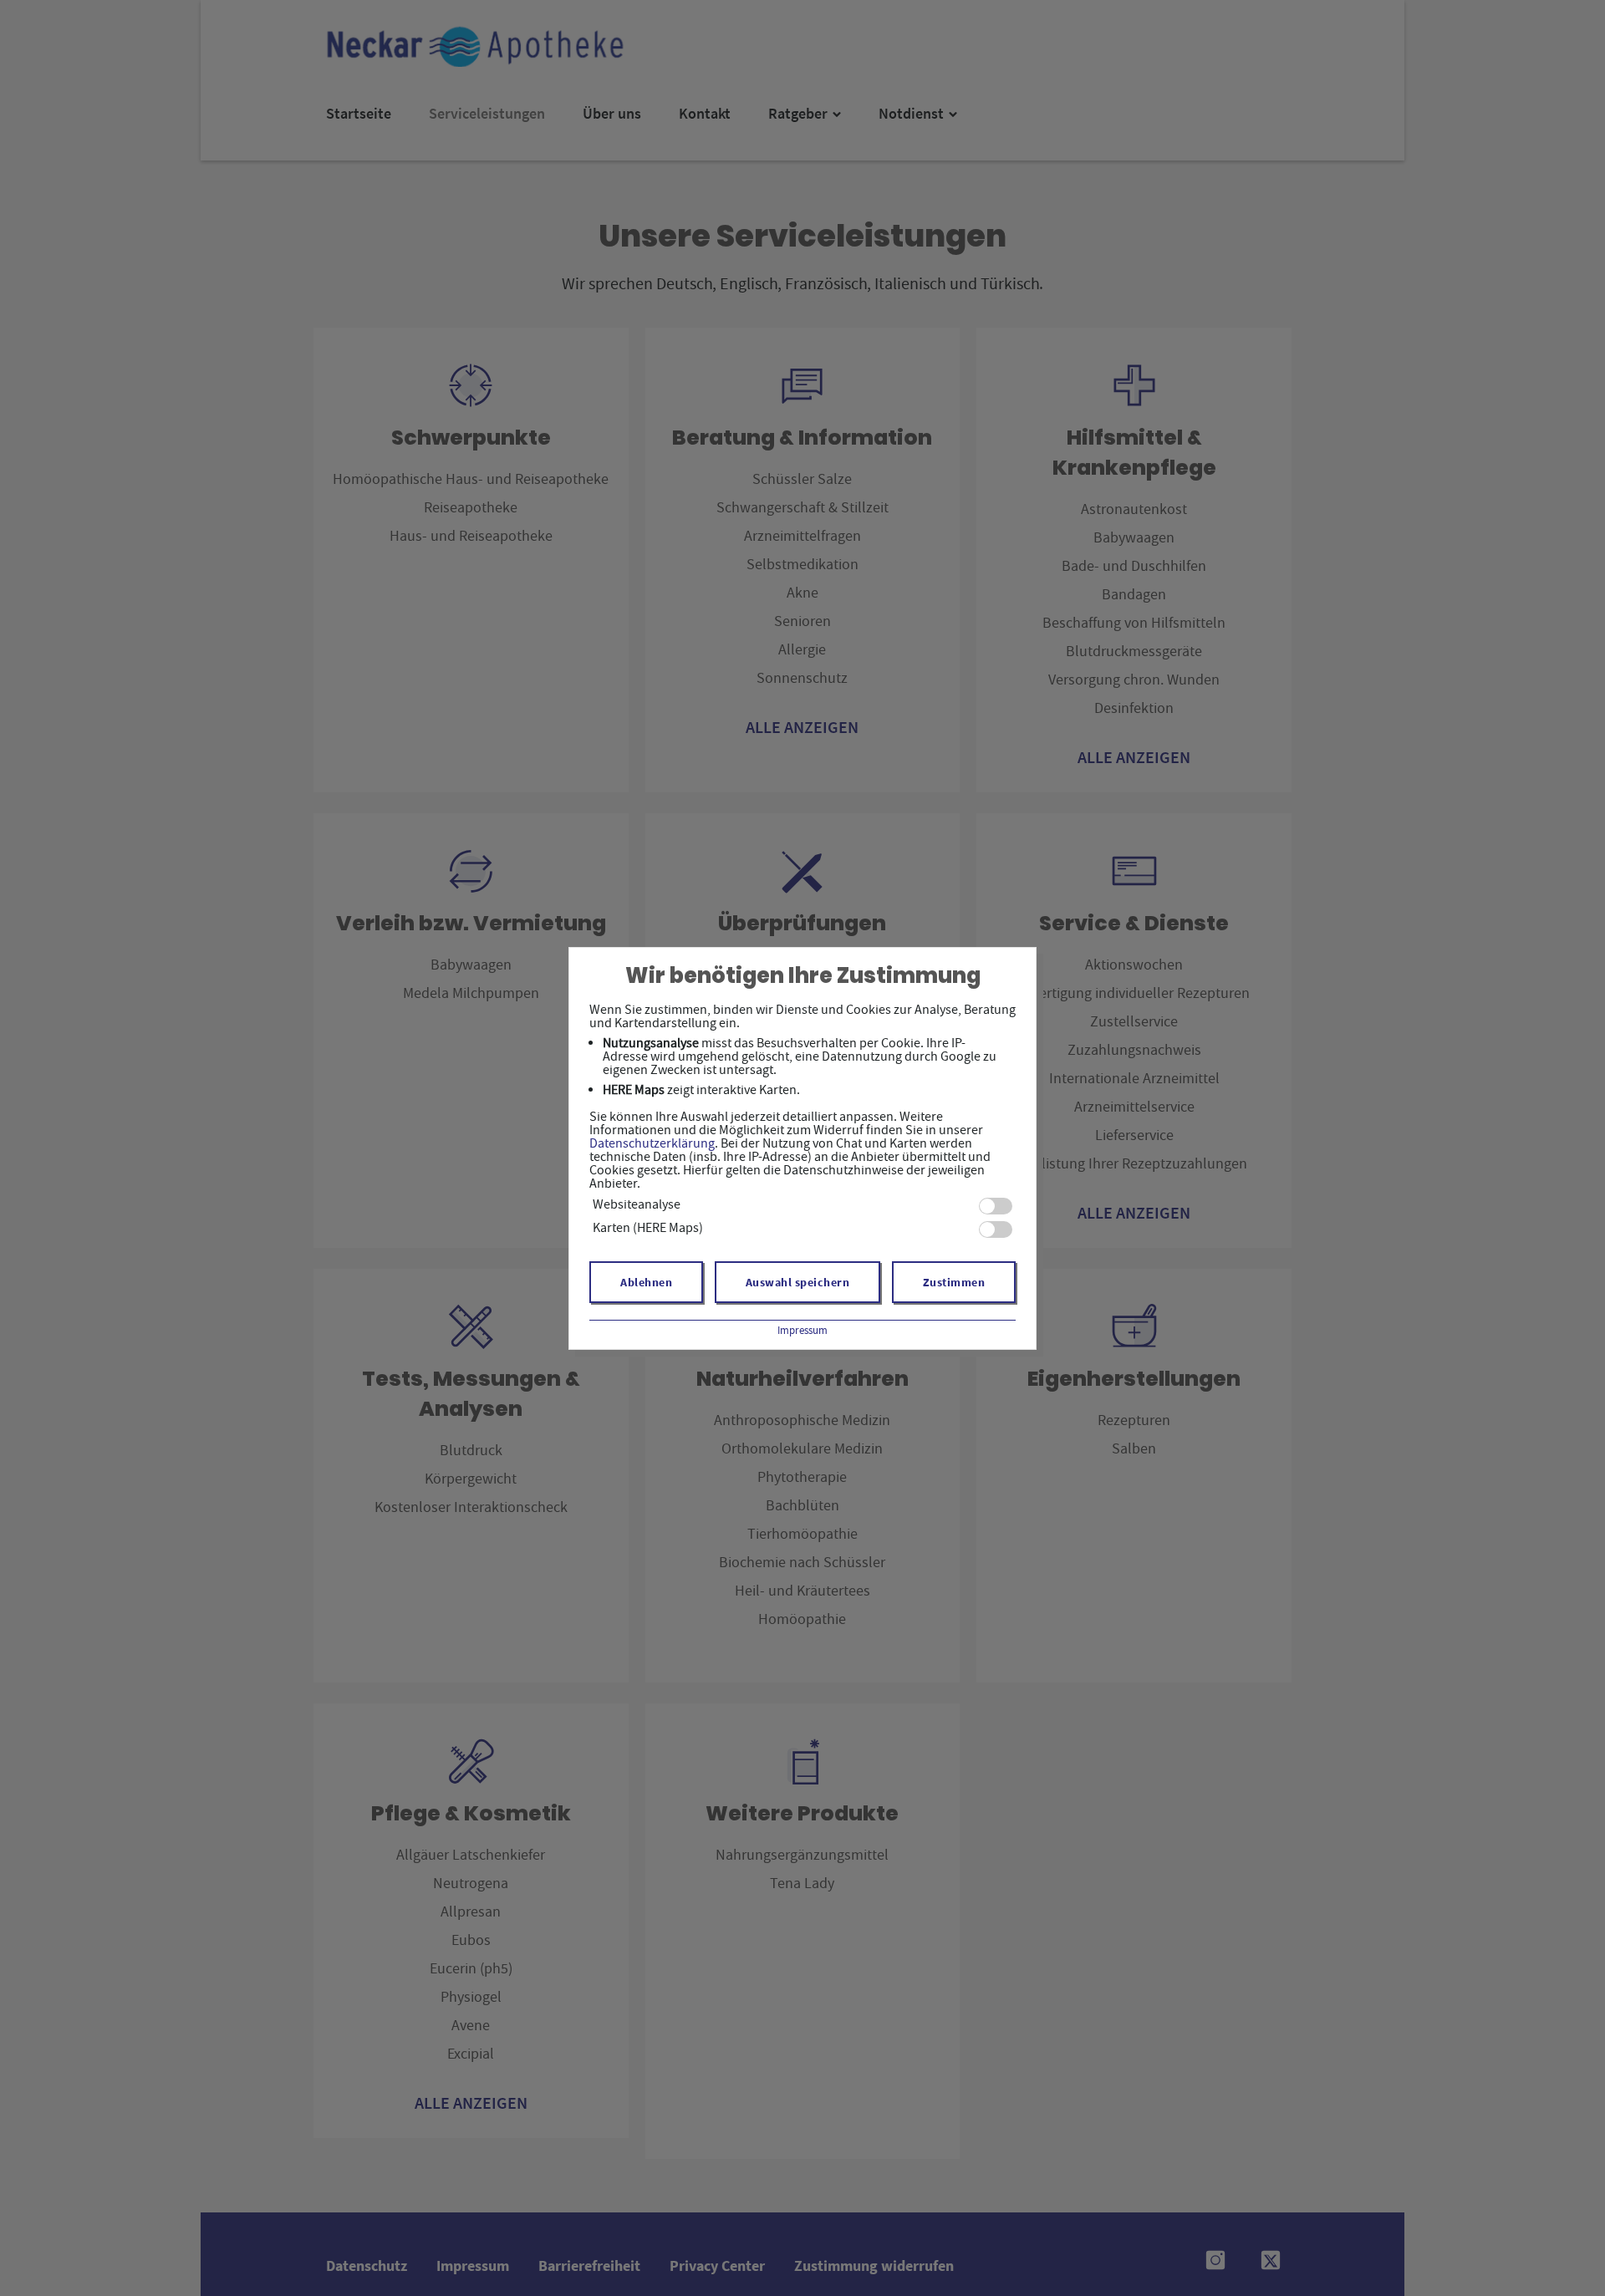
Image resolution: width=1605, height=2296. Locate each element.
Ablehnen (646, 1282)
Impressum (802, 1330)
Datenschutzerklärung (652, 1143)
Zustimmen (954, 1282)
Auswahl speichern (798, 1282)
